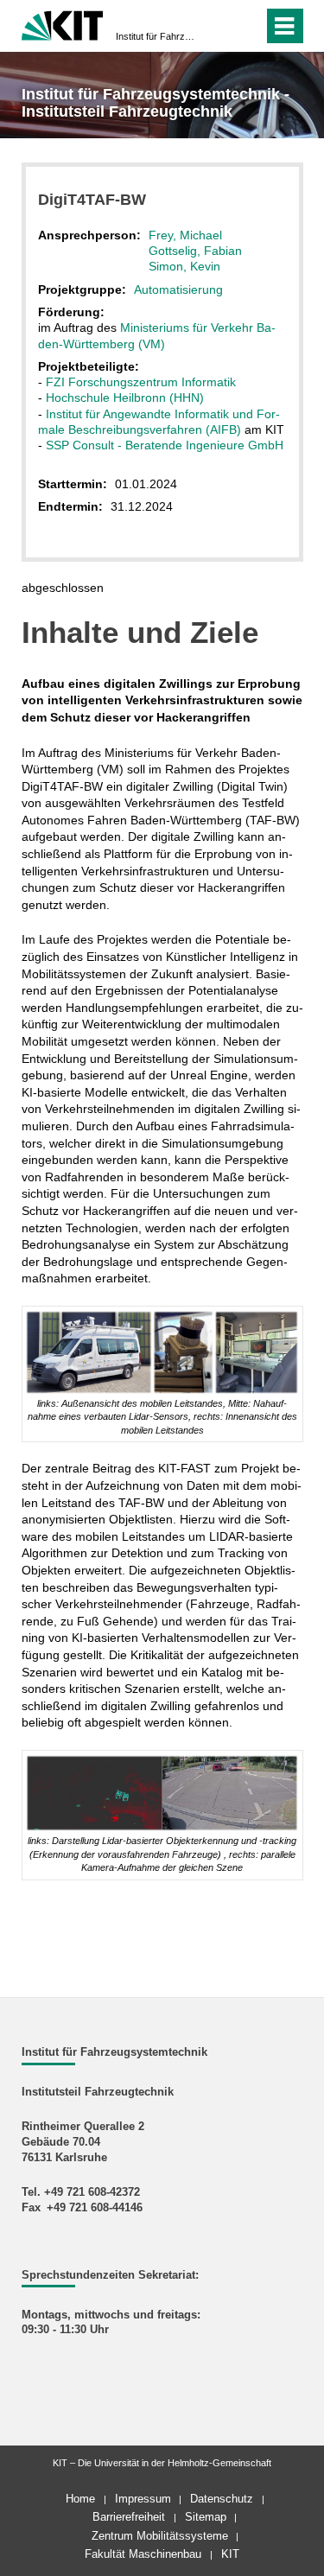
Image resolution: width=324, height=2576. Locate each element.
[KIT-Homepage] (63, 24)
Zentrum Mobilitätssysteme (160, 2536)
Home (80, 2499)
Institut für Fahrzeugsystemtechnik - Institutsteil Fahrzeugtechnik (157, 36)
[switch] (219, 26)
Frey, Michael (185, 235)
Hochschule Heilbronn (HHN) (125, 398)
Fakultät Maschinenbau (143, 2554)
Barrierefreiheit (129, 2517)
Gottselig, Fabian (195, 251)
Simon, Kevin (184, 266)
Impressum (143, 2499)
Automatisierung (178, 289)
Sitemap (206, 2517)
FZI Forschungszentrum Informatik (141, 382)
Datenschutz (222, 2499)
